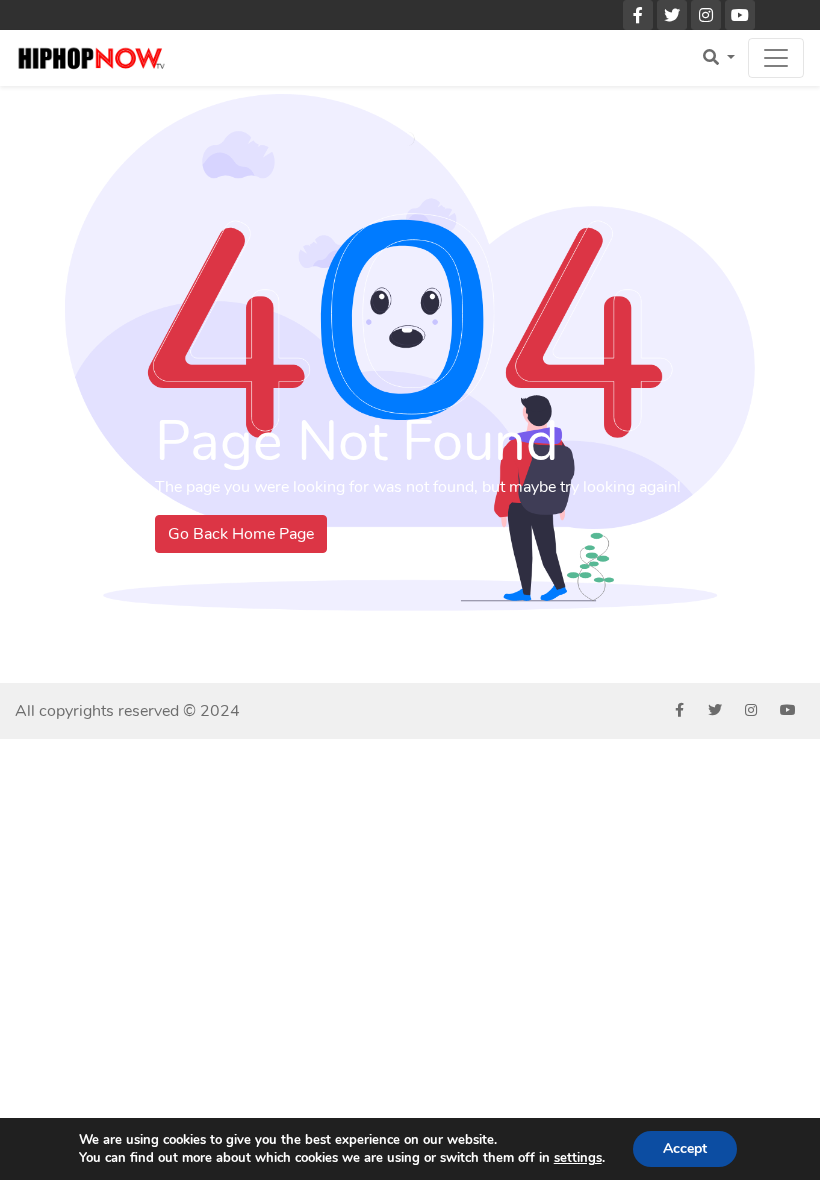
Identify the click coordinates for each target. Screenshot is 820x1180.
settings (578, 1158)
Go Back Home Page (241, 534)
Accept (685, 1148)
